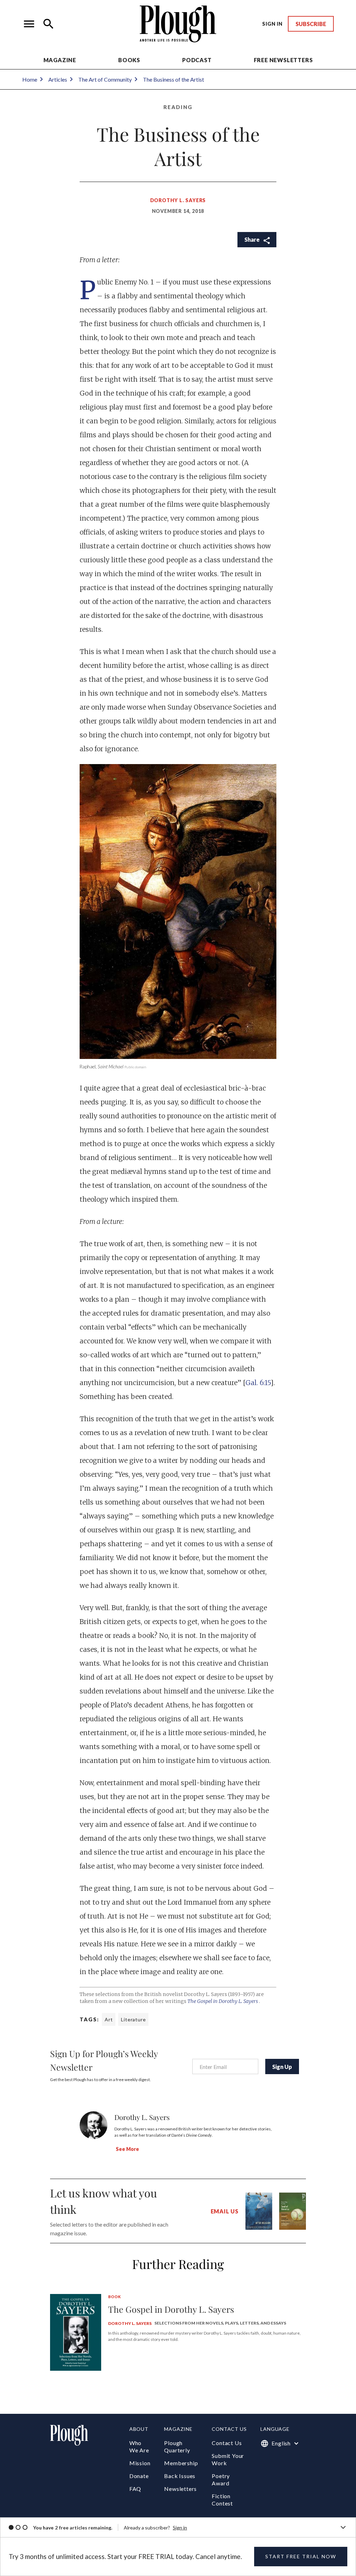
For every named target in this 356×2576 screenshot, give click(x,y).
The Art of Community (105, 79)
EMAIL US (225, 2211)
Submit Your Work (228, 2459)
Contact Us (227, 2443)
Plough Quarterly (177, 2446)
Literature (133, 2019)
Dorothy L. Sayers (178, 200)
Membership (181, 2463)
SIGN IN (272, 24)
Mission (140, 2463)
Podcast (197, 60)
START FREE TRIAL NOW (301, 2556)
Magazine (60, 60)
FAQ (135, 2489)
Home (30, 79)
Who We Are (139, 2446)
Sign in (180, 2528)
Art (109, 2019)
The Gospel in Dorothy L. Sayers (223, 2001)
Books (129, 60)
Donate (139, 2476)
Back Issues (180, 2476)
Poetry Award (221, 2479)
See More (127, 2149)
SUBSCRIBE (311, 24)
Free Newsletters (283, 60)
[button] (29, 24)
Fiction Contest (222, 2500)
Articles (58, 79)
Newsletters (180, 2489)
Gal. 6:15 (258, 1383)
